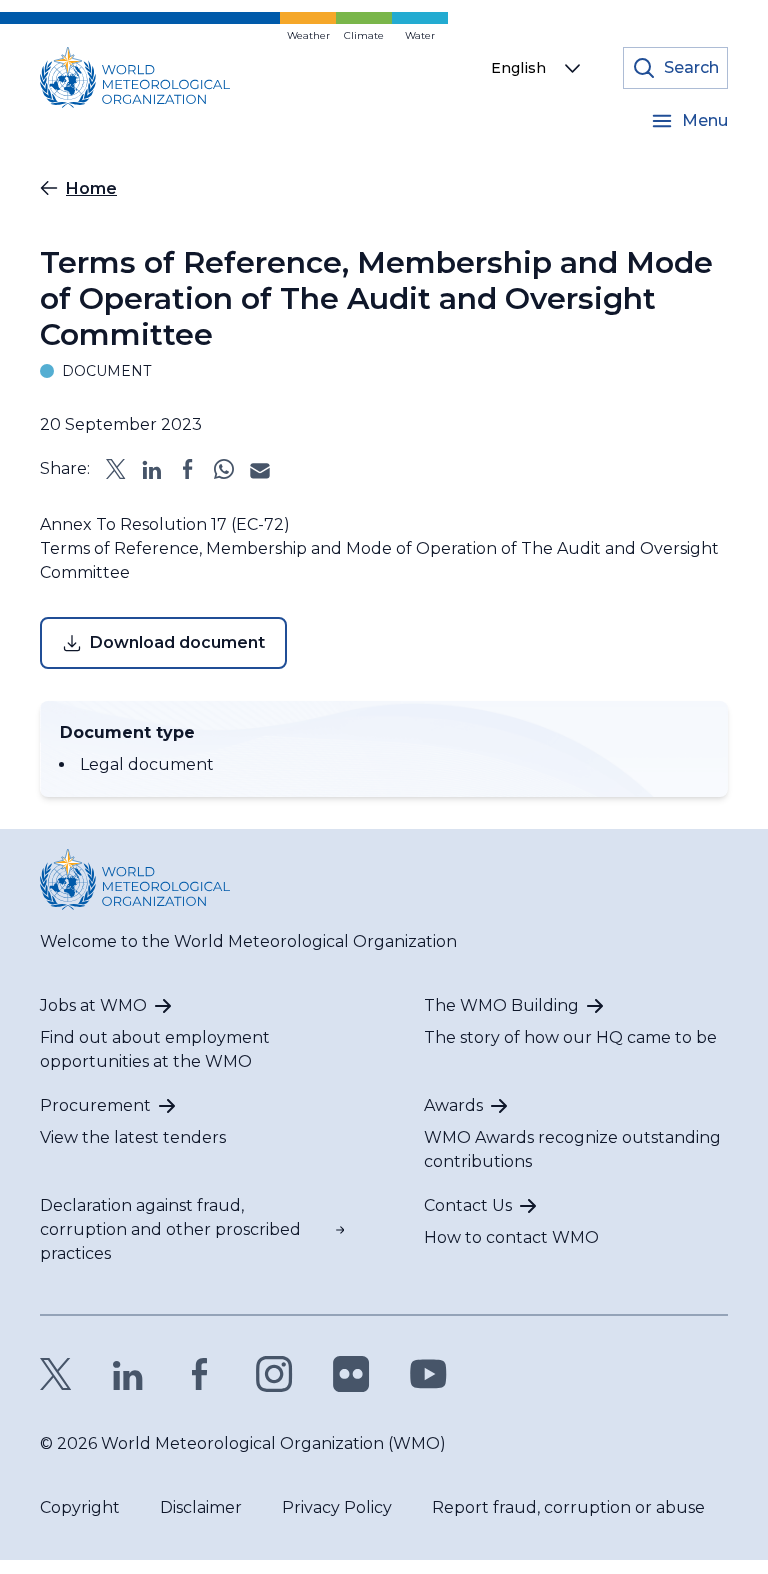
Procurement (95, 1105)
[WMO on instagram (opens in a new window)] (274, 1374)
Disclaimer (201, 1507)
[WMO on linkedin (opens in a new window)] (128, 1374)
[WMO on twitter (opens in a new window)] (56, 1374)
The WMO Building (501, 1005)
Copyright (80, 1507)
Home (91, 188)
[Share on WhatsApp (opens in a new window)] (224, 469)
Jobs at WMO (93, 1005)
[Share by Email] (260, 469)
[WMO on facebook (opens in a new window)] (200, 1374)
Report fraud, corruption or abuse (568, 1507)
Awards (453, 1105)
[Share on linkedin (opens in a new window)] (152, 469)
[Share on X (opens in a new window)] (116, 469)
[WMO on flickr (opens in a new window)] (351, 1374)
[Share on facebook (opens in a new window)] (188, 469)
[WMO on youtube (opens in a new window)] (428, 1374)
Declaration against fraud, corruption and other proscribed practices (170, 1229)
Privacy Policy (337, 1507)
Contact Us (468, 1205)
